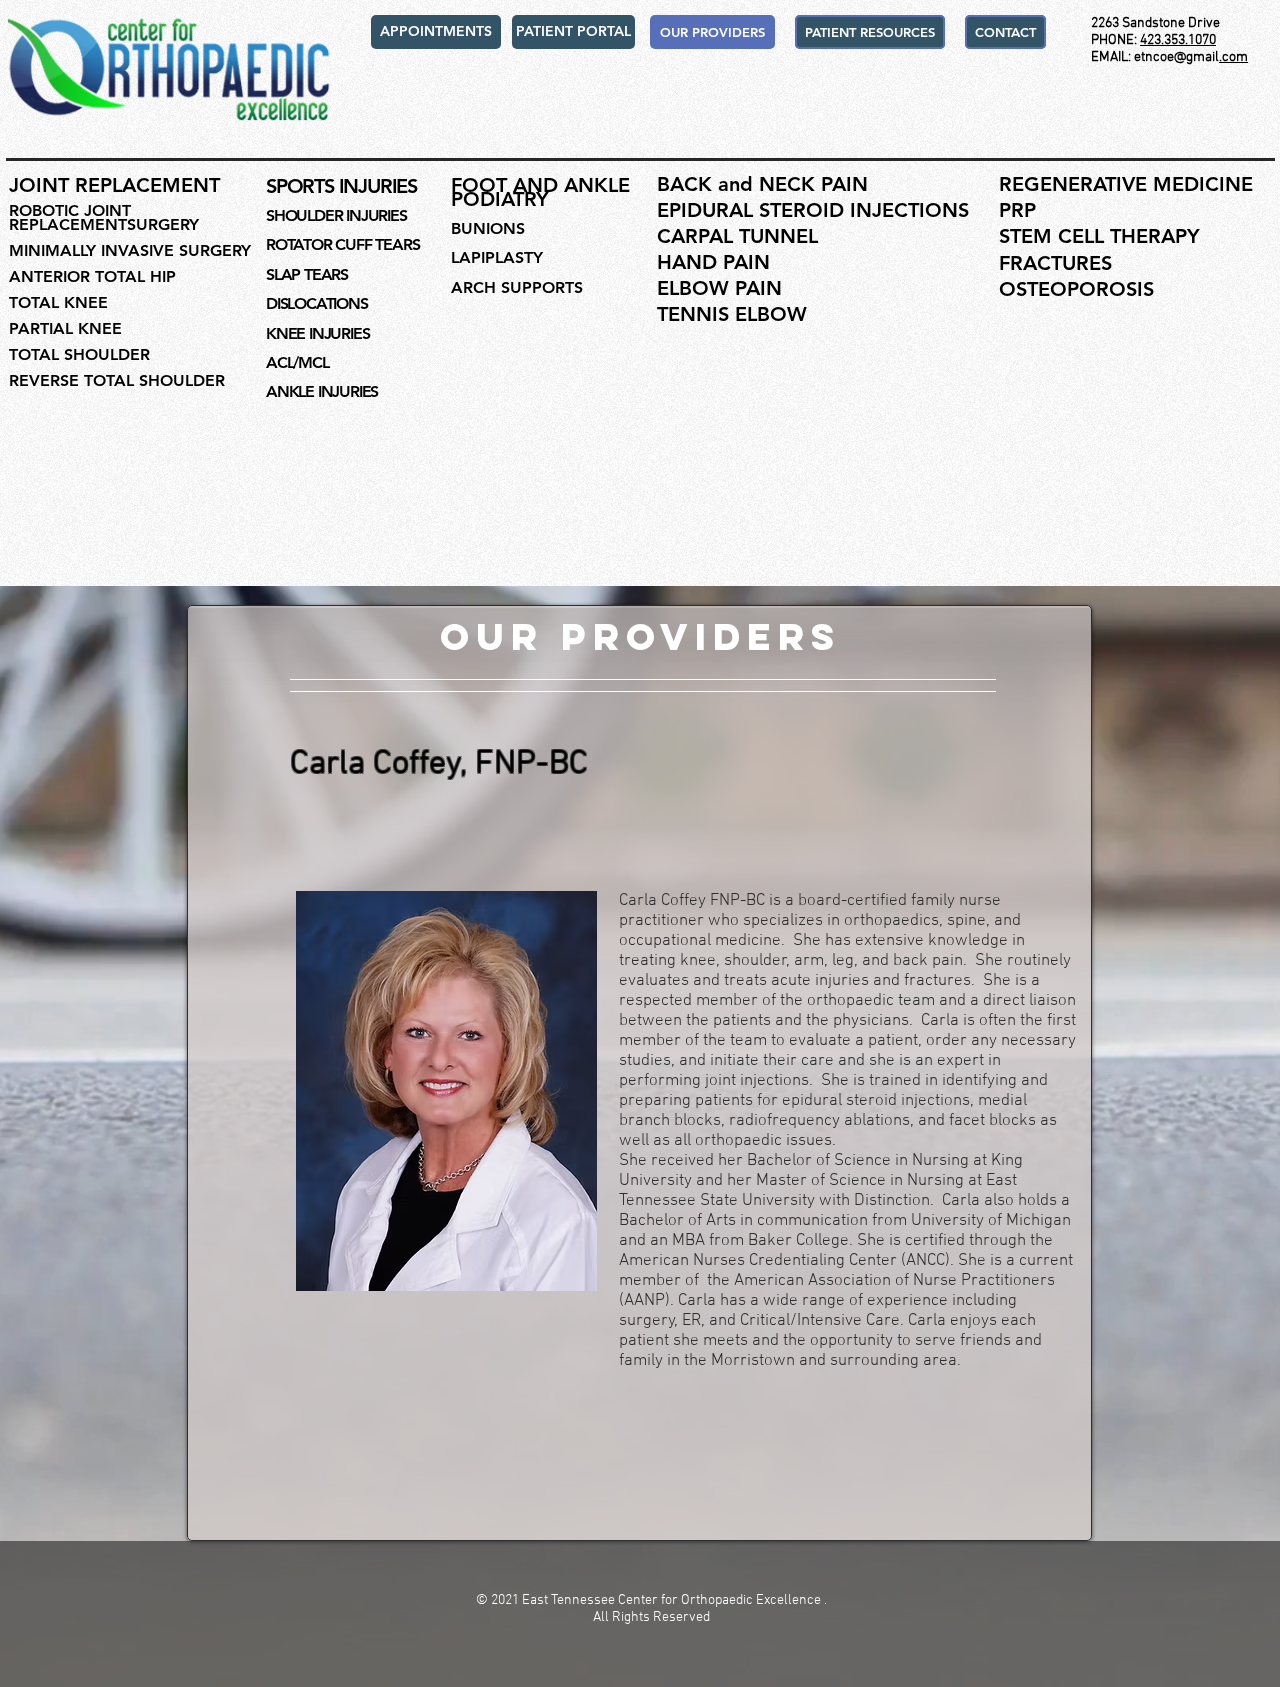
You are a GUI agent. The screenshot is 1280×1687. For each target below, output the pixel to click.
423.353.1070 (1178, 40)
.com (1233, 57)
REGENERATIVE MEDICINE (1126, 184)
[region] (443, 1091)
